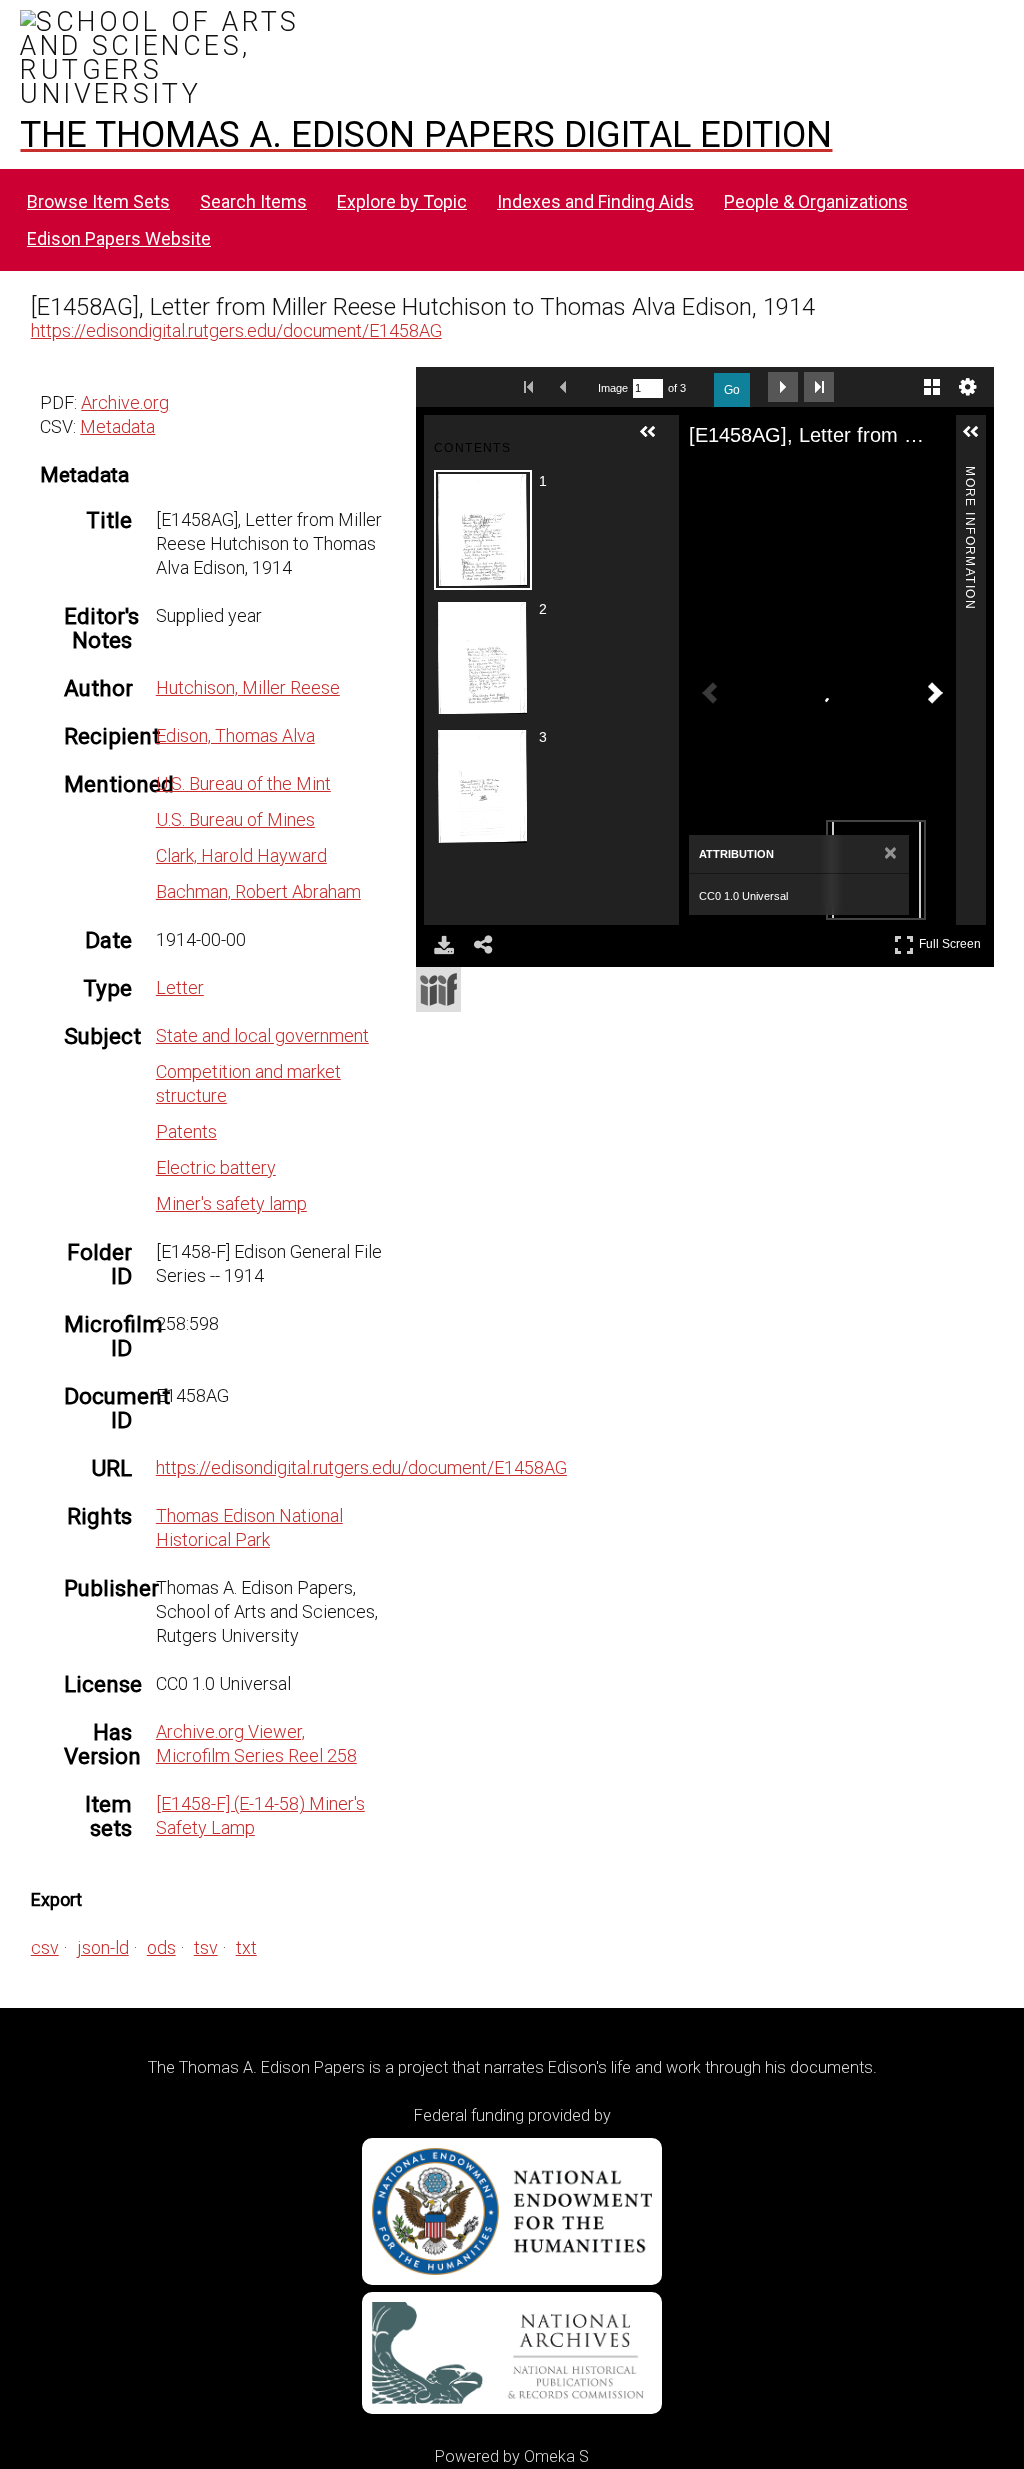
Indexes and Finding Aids (595, 201)
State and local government (262, 1035)
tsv (206, 1947)
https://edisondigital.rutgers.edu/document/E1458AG (236, 330)
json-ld (103, 1947)
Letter (180, 987)
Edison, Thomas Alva (235, 735)
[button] (656, 440)
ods (161, 1947)
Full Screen (952, 940)
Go (732, 390)
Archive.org (125, 402)
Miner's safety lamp (231, 1203)
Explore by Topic (402, 201)
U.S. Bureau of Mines (235, 819)
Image (613, 388)
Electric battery (216, 1167)
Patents (186, 1131)
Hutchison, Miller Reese (248, 687)
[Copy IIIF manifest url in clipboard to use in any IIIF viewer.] (438, 989)
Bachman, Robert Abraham (258, 891)
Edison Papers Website (119, 238)
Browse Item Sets (98, 201)
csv (45, 1947)
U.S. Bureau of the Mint (243, 783)
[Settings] (968, 387)
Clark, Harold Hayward (241, 855)
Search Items (253, 201)
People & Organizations (816, 201)
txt (246, 1947)
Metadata (117, 426)
